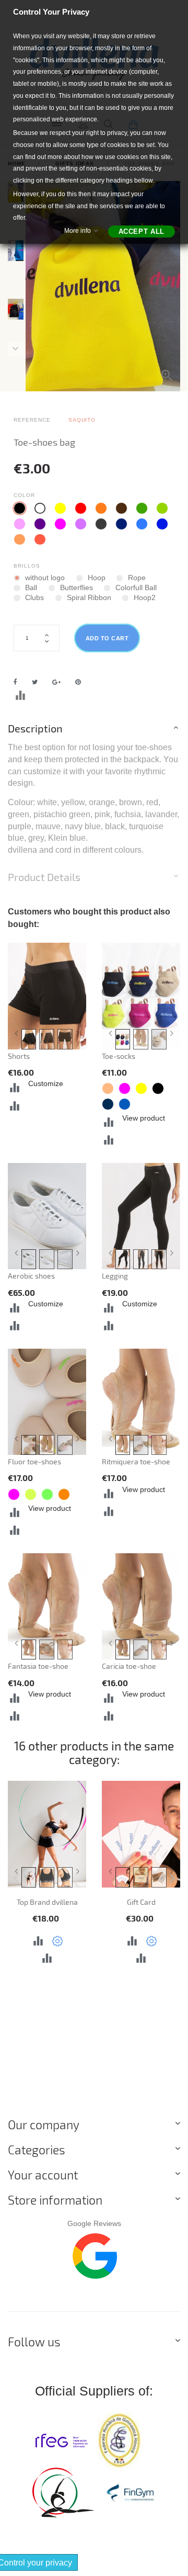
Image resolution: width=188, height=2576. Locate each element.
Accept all (142, 231)
